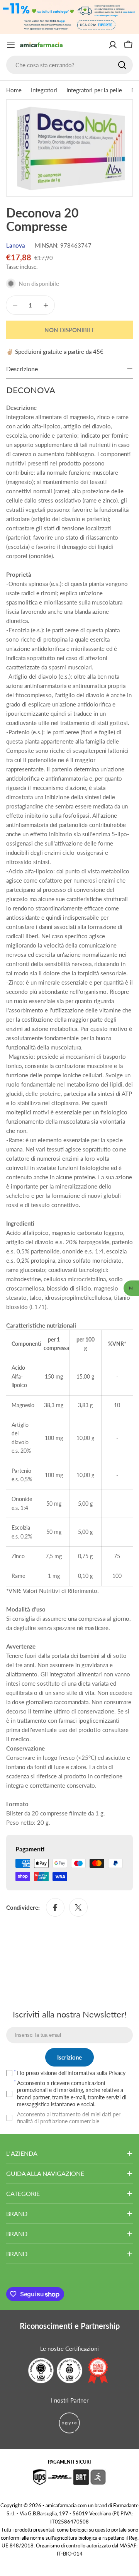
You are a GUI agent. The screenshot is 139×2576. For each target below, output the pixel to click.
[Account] (113, 45)
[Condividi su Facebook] (55, 1907)
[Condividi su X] (78, 1907)
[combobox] (69, 65)
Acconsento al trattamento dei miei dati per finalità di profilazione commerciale (69, 2118)
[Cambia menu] (11, 45)
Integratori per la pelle (94, 90)
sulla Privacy (111, 2073)
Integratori (44, 90)
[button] (131, 1288)
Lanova (16, 245)
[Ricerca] (122, 65)
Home (14, 90)
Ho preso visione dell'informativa (71, 2073)
